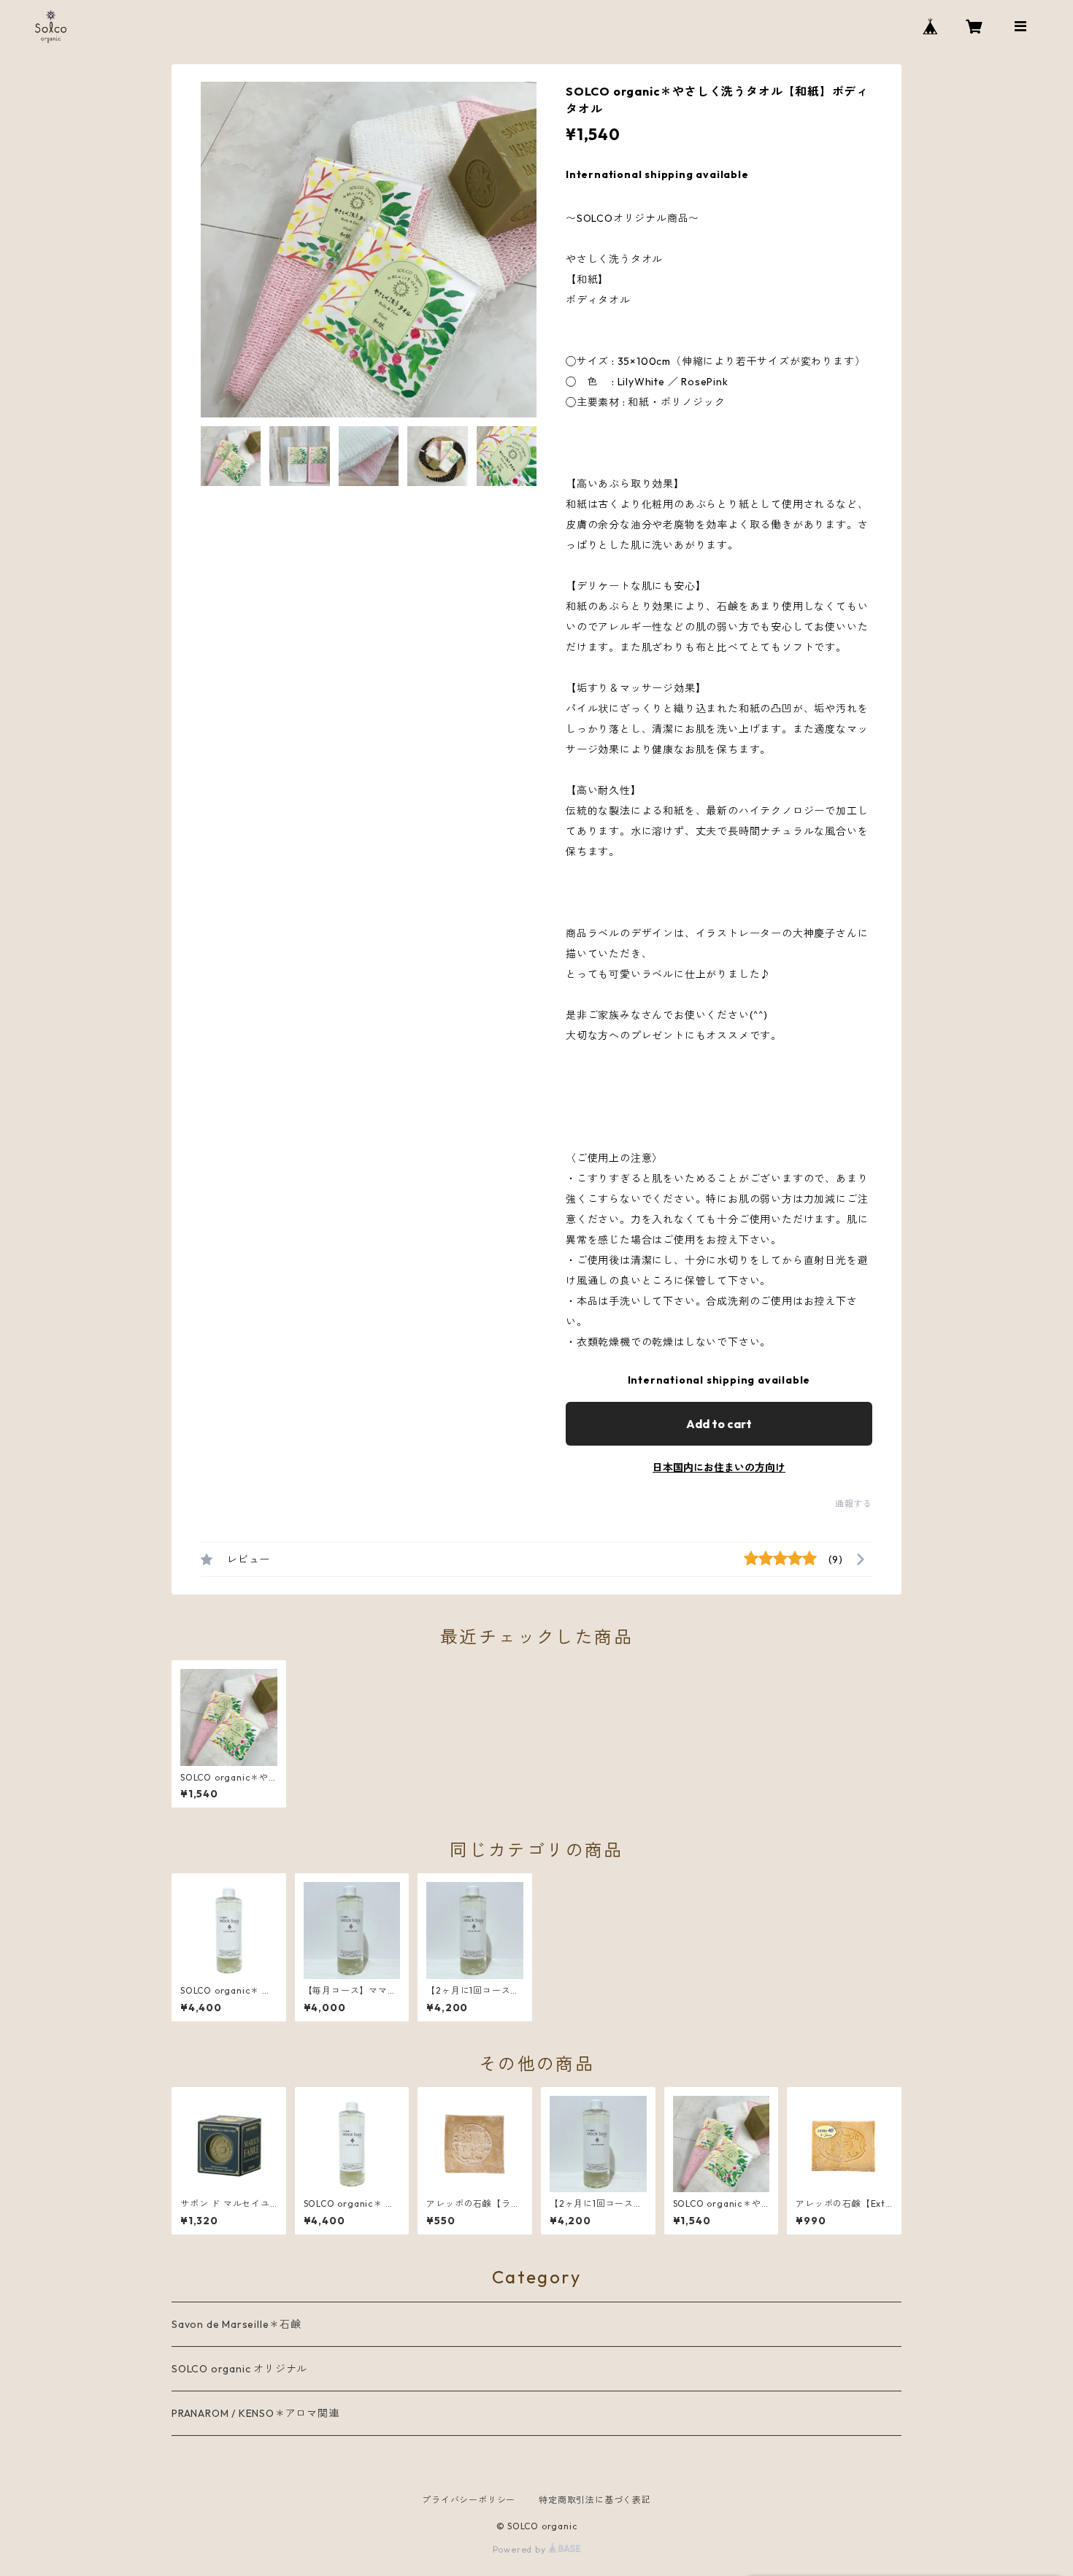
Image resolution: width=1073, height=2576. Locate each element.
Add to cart (719, 1424)
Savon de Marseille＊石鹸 (236, 2324)
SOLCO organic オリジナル (239, 2369)
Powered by (521, 2549)
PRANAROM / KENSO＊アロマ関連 (255, 2413)
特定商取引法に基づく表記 (595, 2500)
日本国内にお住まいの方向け (719, 1468)
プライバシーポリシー (469, 2500)
